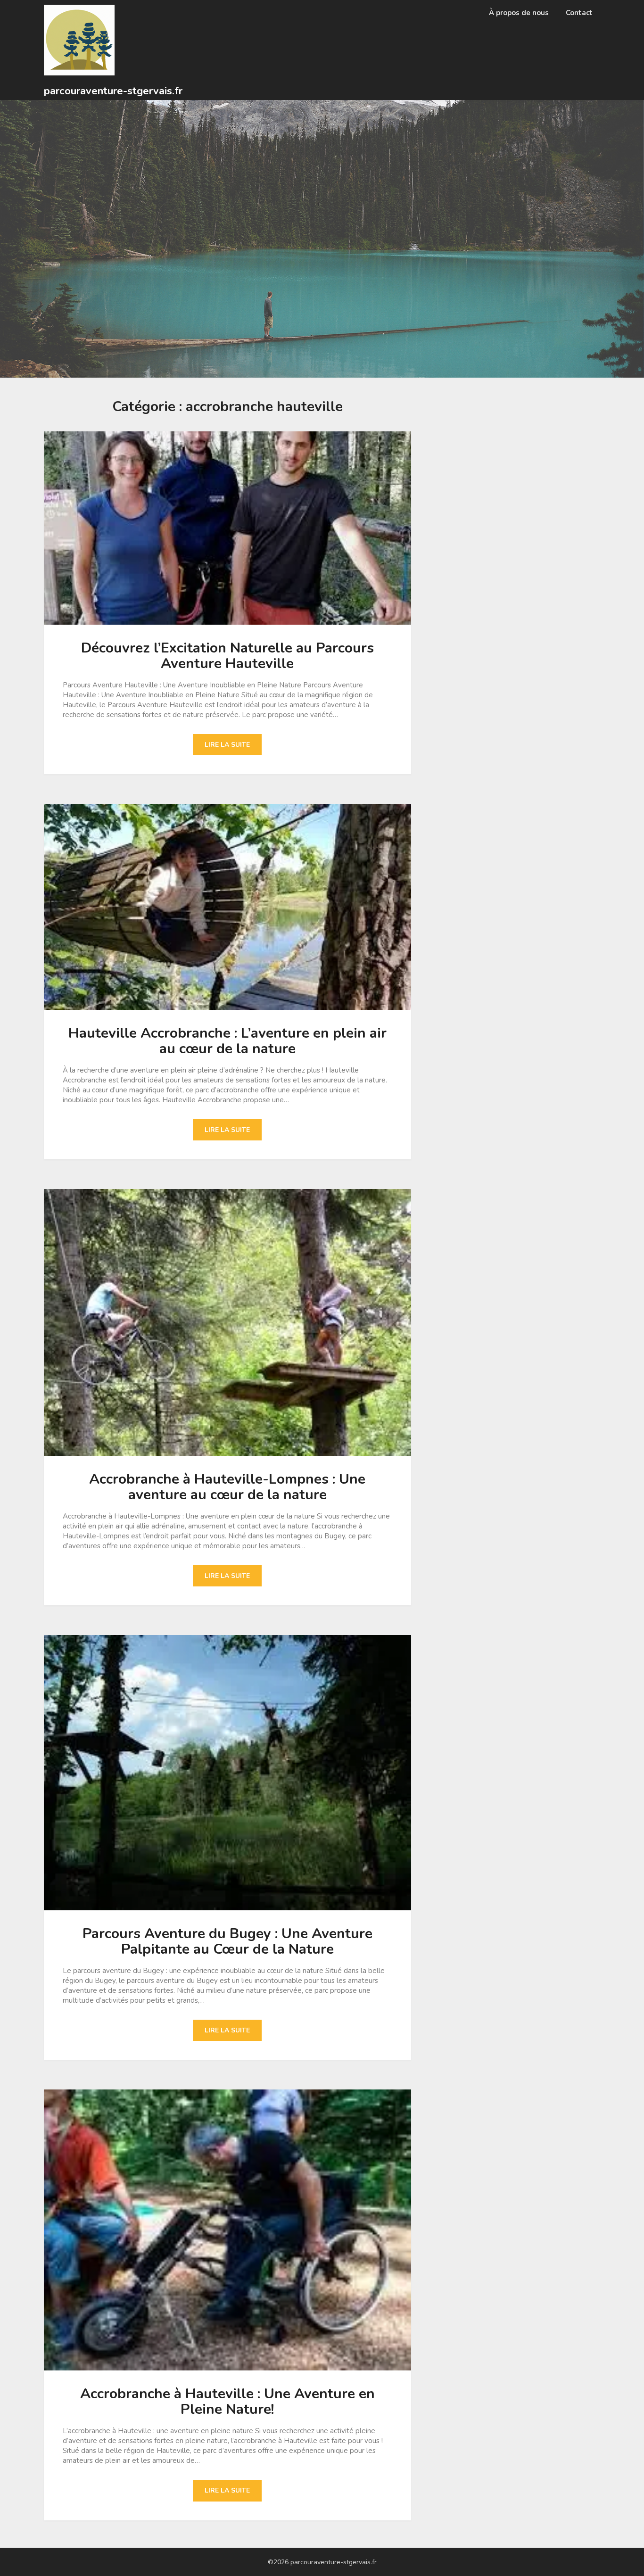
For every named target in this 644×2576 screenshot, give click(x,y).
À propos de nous (519, 13)
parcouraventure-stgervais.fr (113, 91)
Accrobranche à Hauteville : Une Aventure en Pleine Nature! (227, 2402)
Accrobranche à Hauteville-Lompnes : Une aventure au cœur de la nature (227, 1487)
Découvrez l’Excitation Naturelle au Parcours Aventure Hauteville (227, 656)
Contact (579, 13)
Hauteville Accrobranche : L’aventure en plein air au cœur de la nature (227, 1041)
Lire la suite (227, 745)
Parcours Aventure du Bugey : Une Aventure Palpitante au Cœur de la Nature (227, 1941)
